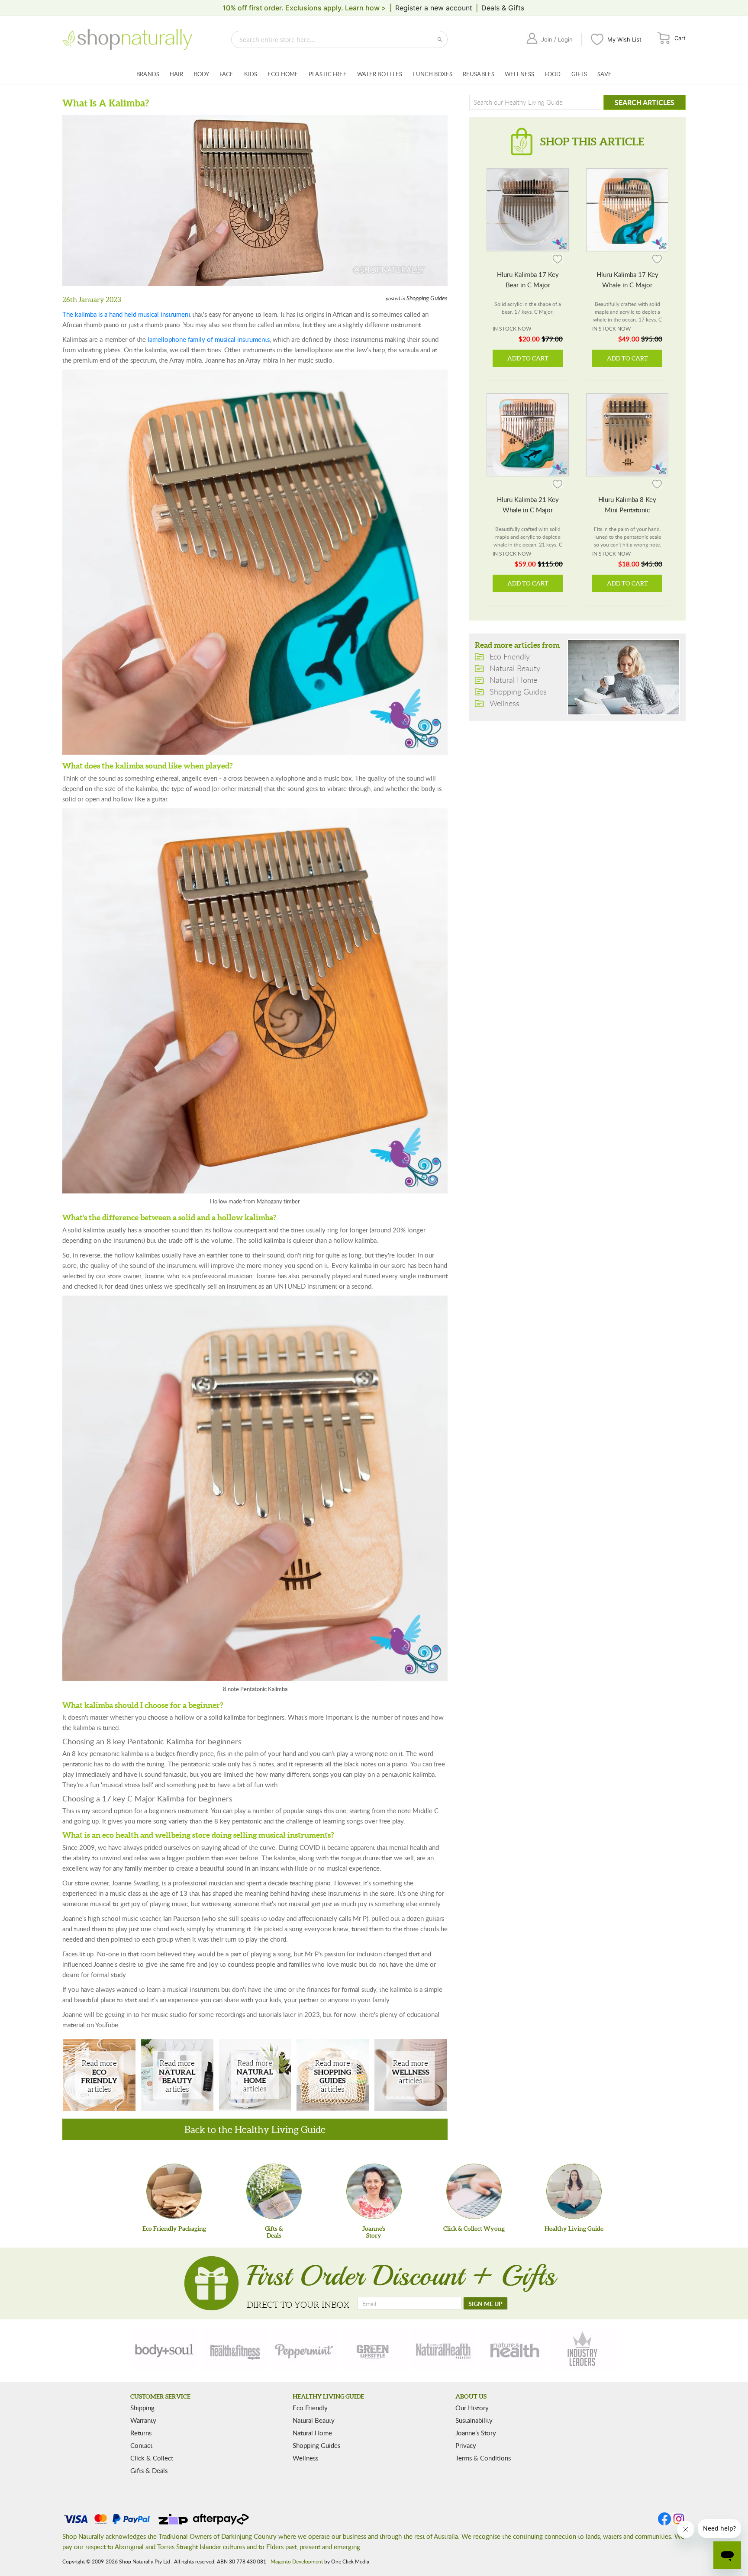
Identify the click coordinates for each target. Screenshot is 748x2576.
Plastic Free (328, 74)
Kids (251, 74)
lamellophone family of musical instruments (209, 339)
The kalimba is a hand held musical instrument (126, 314)
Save (605, 74)
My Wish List (624, 39)
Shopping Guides (427, 299)
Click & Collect (152, 2458)
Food (553, 74)
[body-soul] (165, 2350)
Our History (472, 2408)
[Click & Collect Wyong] (474, 2191)
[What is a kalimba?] (255, 201)
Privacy (466, 2445)
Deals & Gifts (503, 8)
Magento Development (297, 2561)
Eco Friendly (99, 2076)
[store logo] (127, 39)
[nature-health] (513, 2350)
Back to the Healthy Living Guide (255, 2129)
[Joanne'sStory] (374, 2191)
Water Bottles (380, 74)
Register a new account (434, 8)
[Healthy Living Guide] (574, 2191)
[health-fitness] (235, 2350)
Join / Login (557, 39)
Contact (141, 2445)
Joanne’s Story (476, 2433)
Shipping (142, 2408)
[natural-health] (444, 2350)
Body (202, 74)
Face (227, 74)
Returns (141, 2433)
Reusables (479, 74)
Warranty (143, 2420)
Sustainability (474, 2420)
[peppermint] (304, 2350)
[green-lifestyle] (374, 2350)
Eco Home (283, 74)
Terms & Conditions (483, 2458)
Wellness (519, 74)
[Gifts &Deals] (274, 2191)
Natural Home (255, 2076)
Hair (177, 74)
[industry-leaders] (583, 2350)
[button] (558, 259)
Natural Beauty (177, 2076)
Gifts (579, 74)
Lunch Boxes (432, 74)
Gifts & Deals (149, 2470)
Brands (148, 74)
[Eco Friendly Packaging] (174, 2191)
